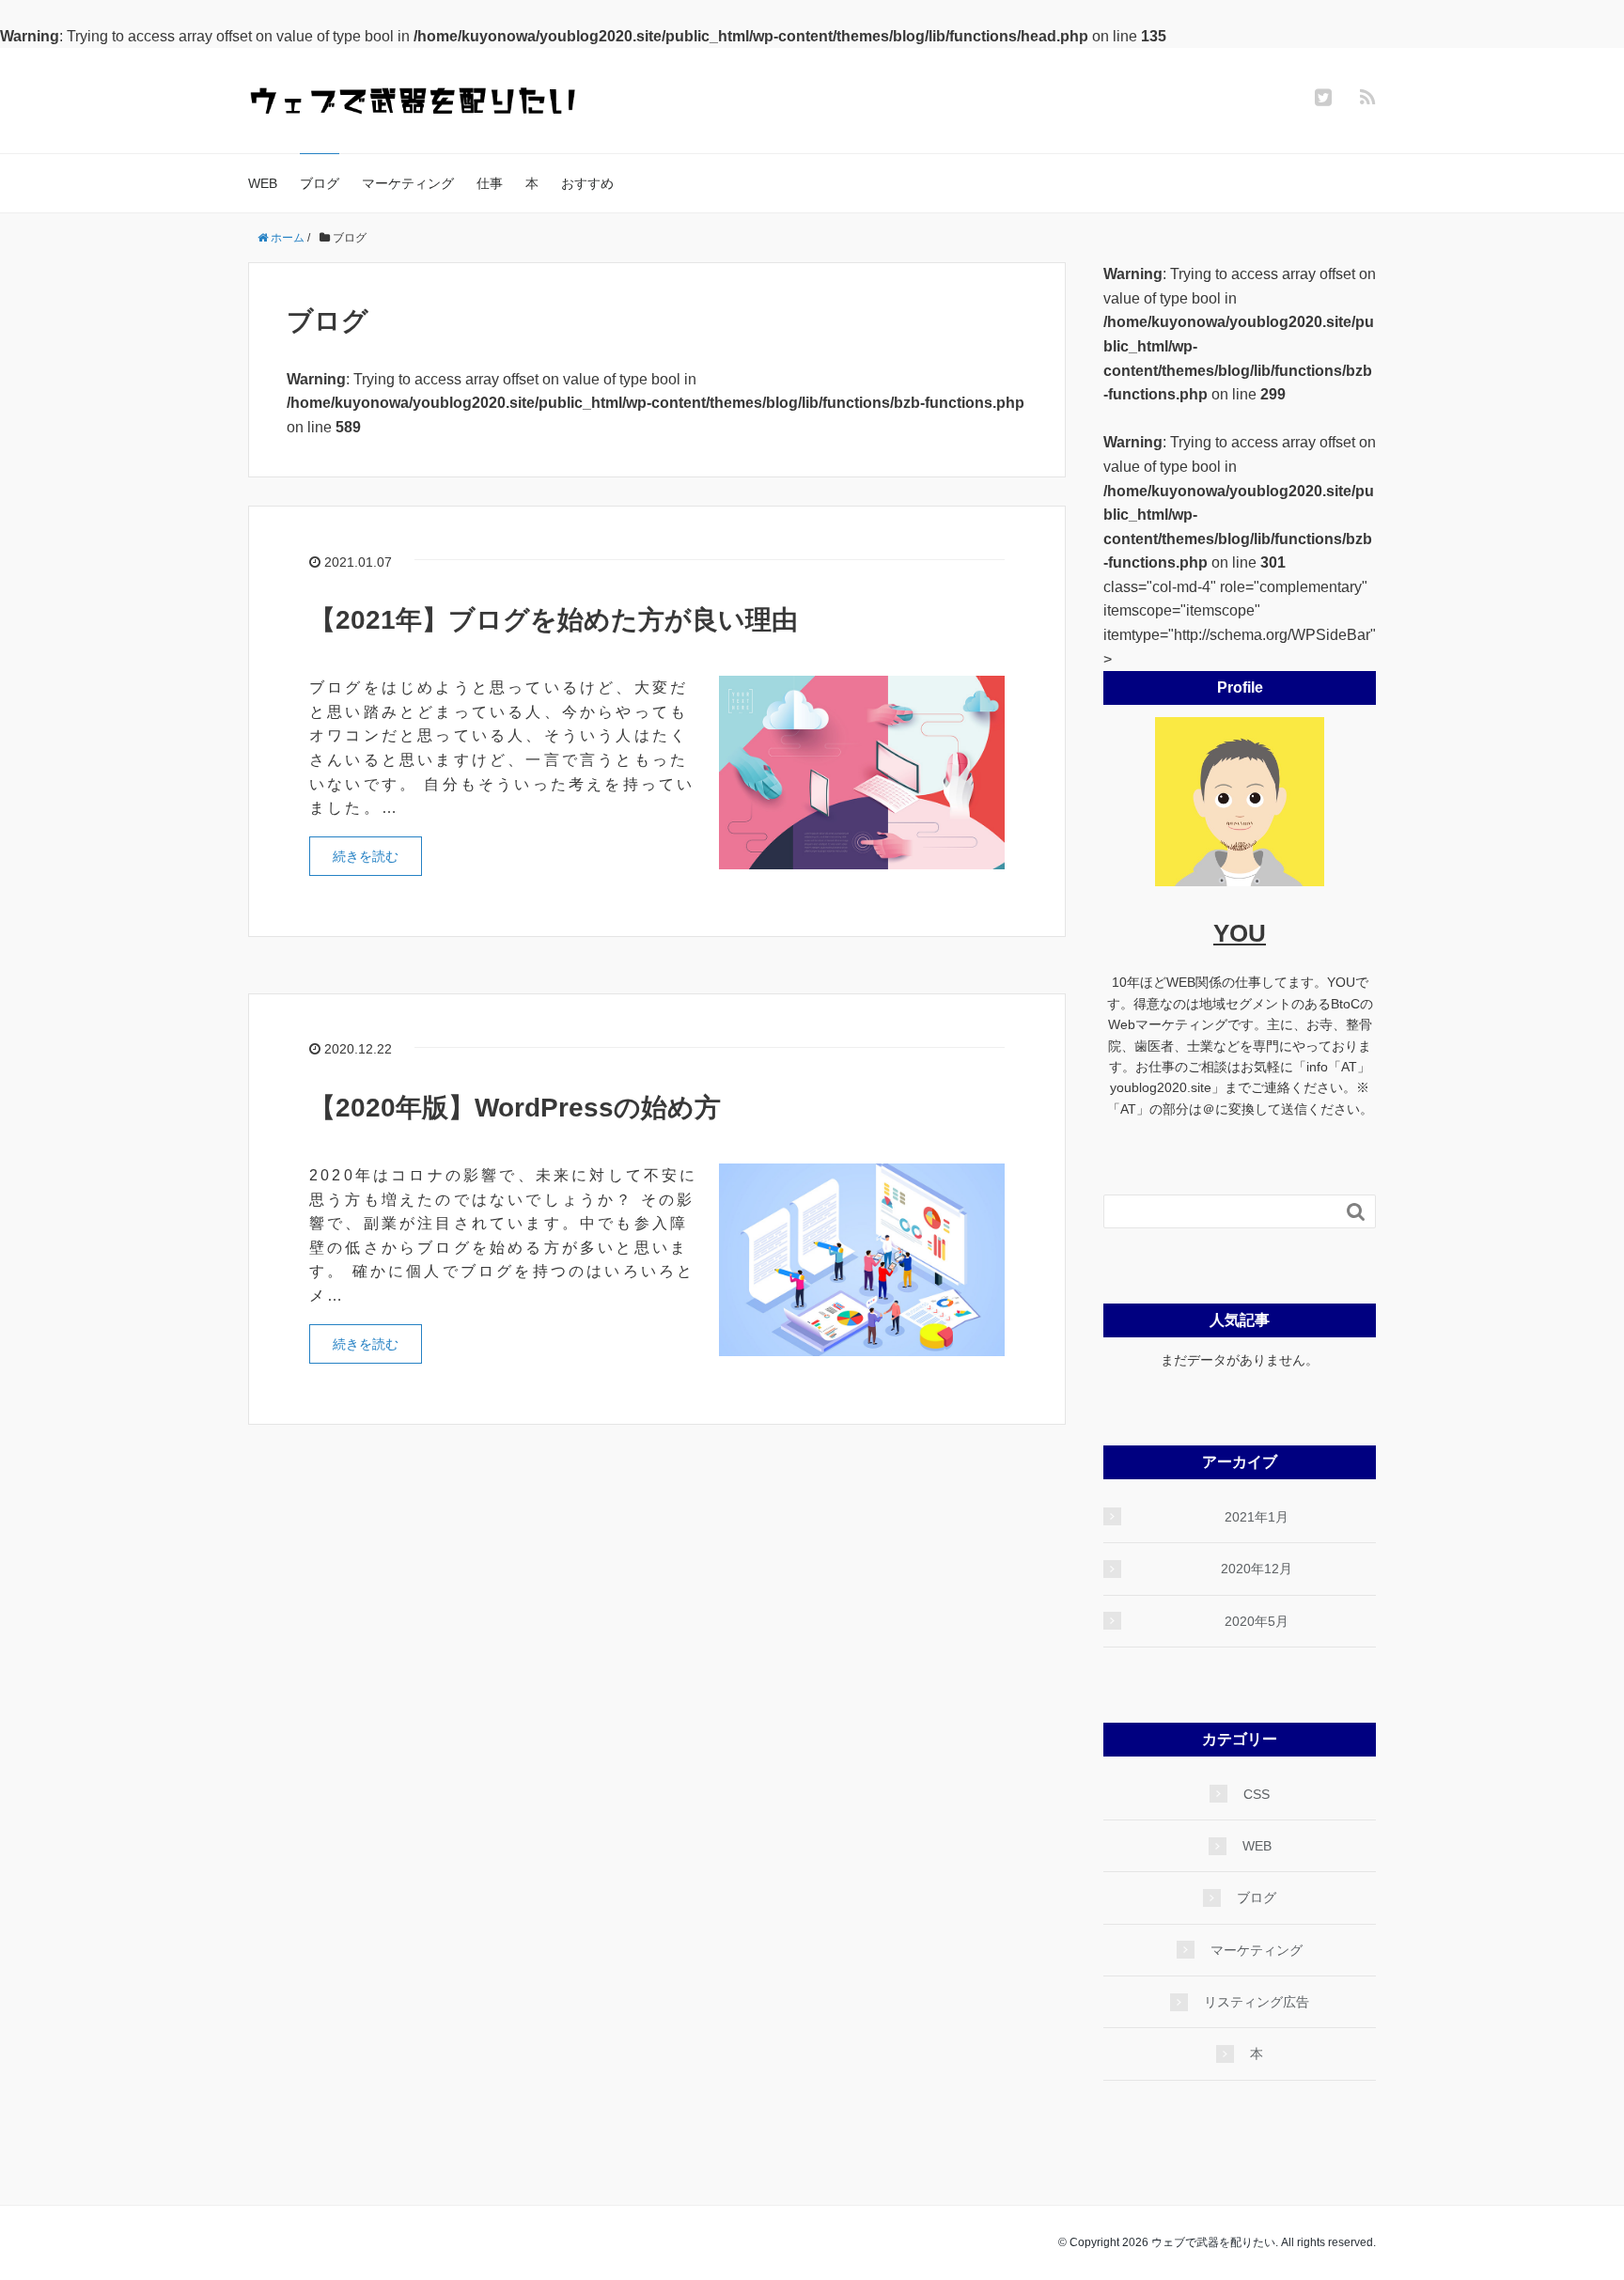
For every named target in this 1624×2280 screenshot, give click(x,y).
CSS (1257, 1794)
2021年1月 (1257, 1517)
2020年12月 (1257, 1569)
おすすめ (587, 183)
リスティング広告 (1257, 2002)
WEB (263, 183)
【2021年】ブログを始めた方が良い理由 (554, 620)
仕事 (490, 183)
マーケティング (408, 183)
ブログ (320, 183)
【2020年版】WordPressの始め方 (515, 1108)
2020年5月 (1257, 1621)
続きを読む (366, 856)
